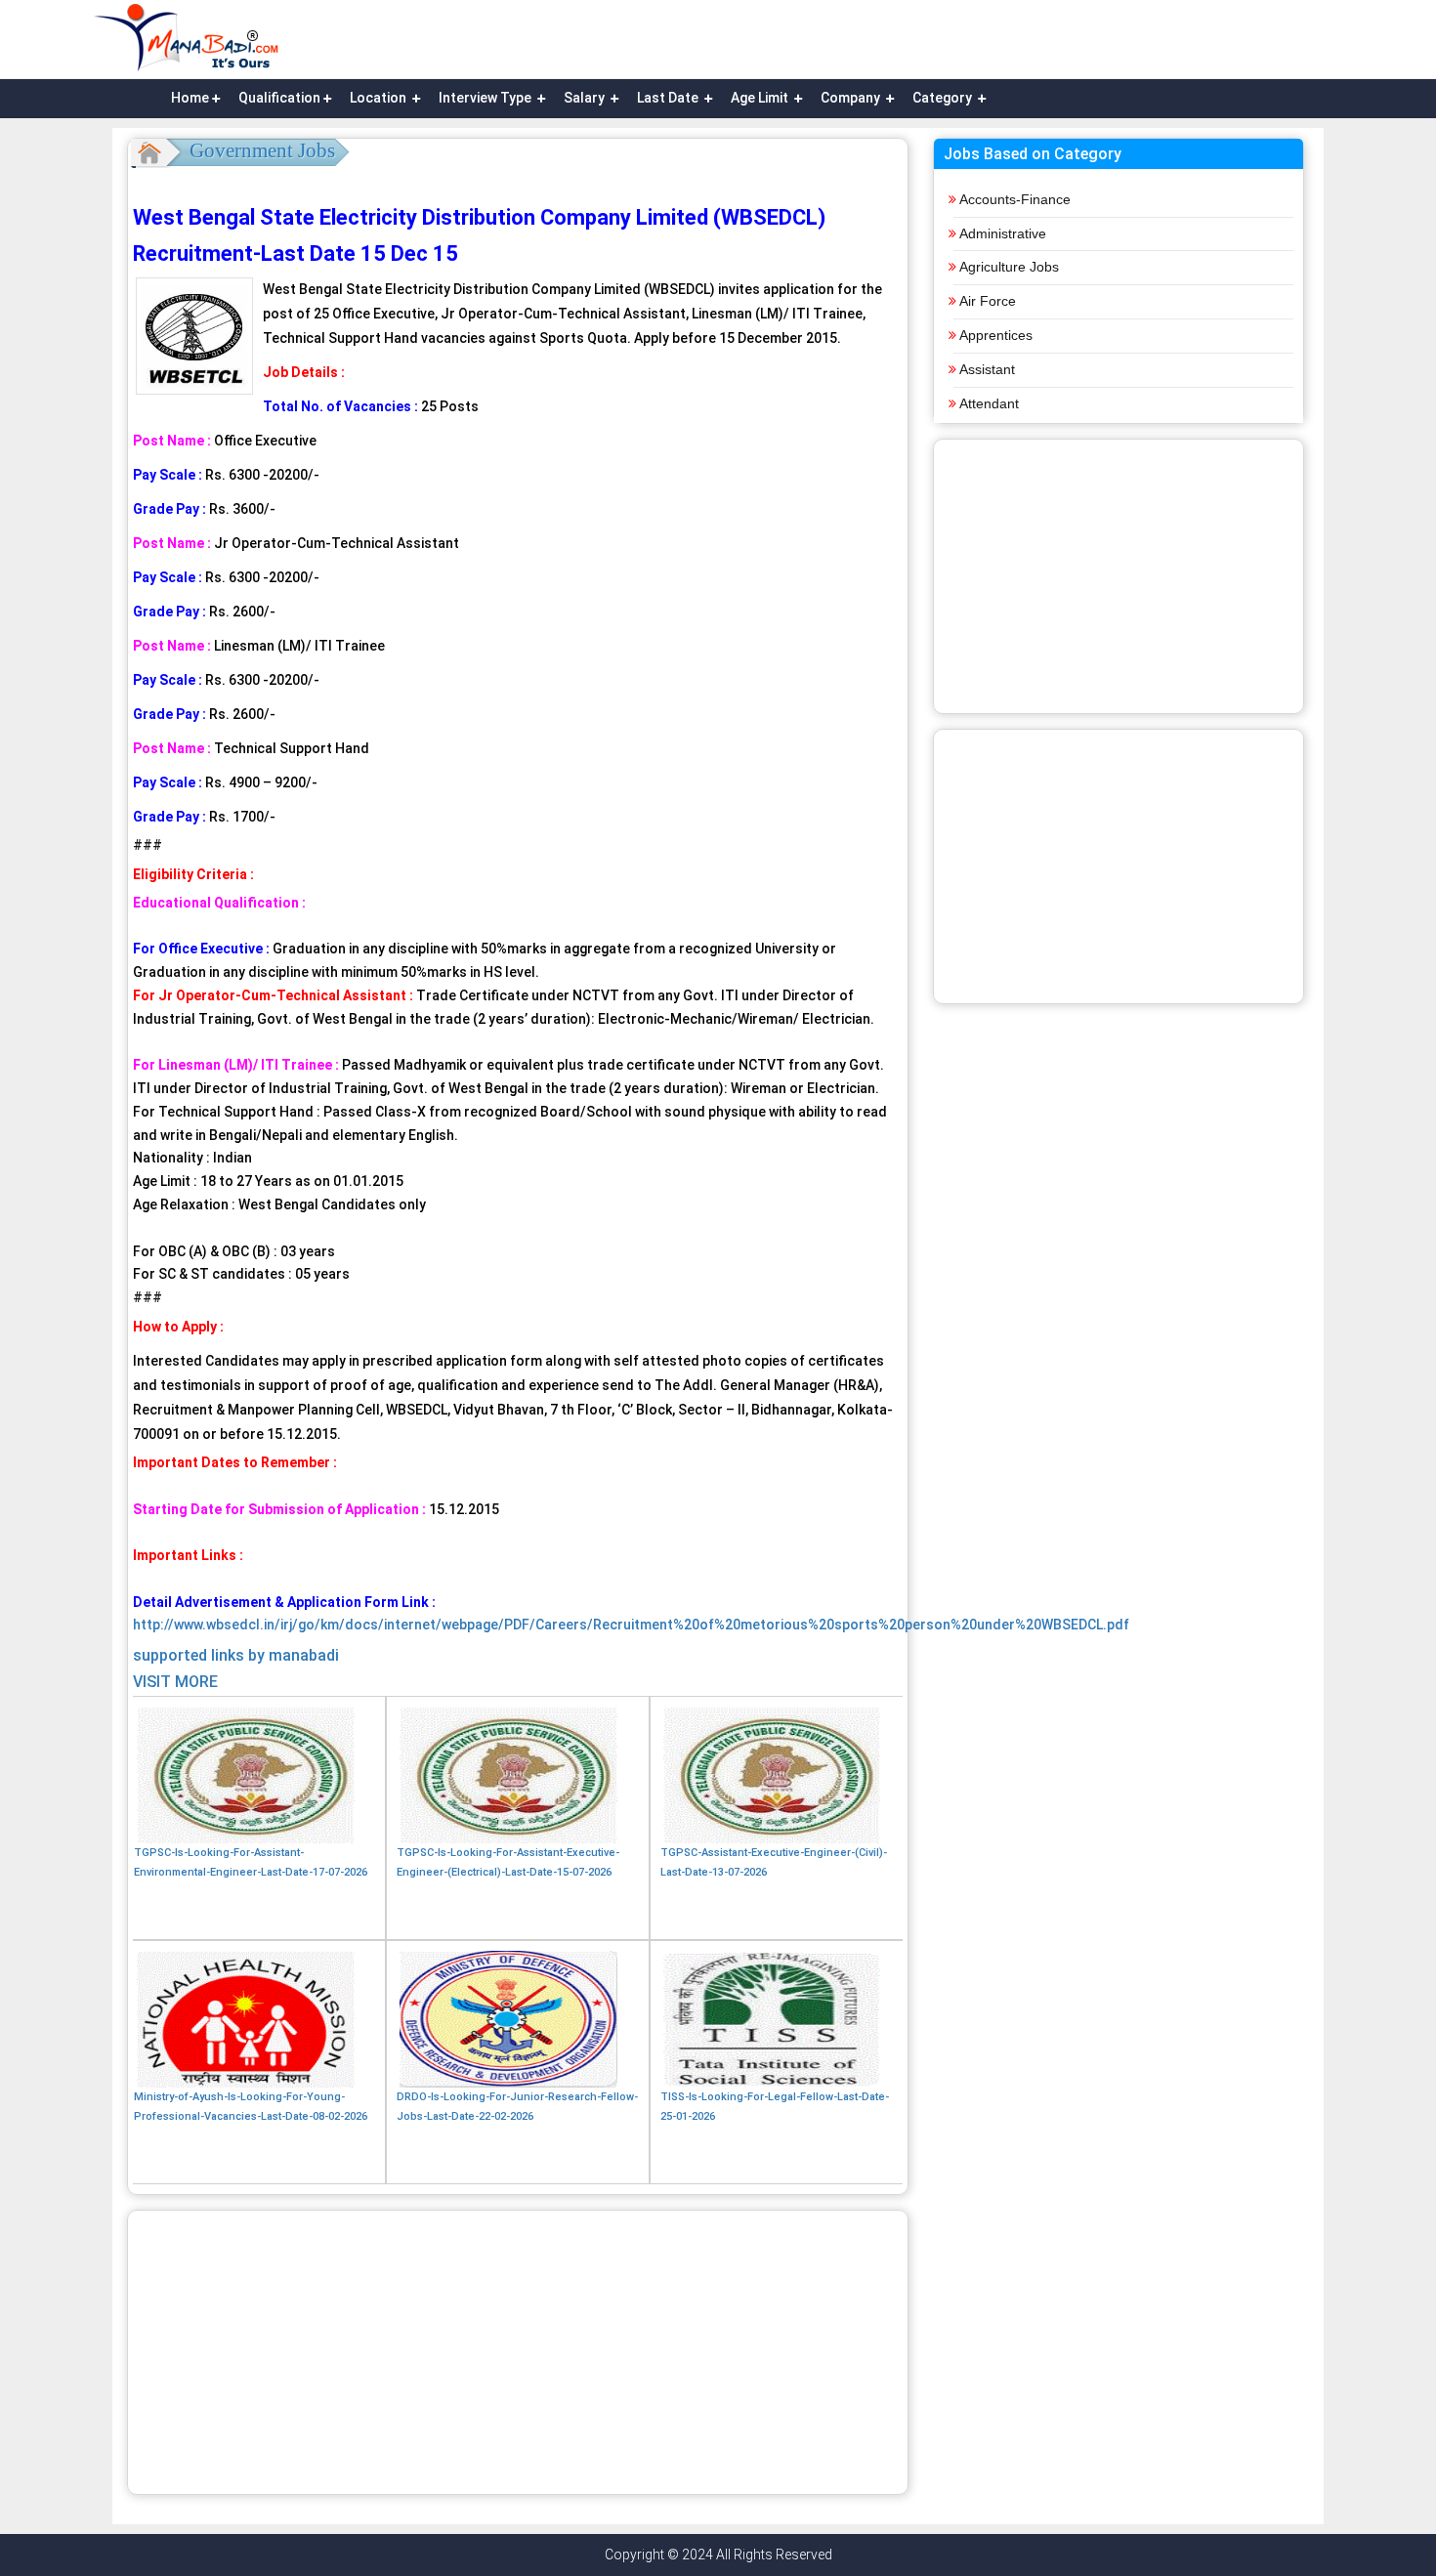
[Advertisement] (518, 2352)
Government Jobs (262, 150)
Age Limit (761, 98)
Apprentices (996, 335)
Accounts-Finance (1015, 199)
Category (944, 98)
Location (380, 98)
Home (190, 98)
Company (852, 98)
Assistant (987, 369)
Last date (669, 98)
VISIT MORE (175, 1682)
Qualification (279, 98)
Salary (586, 98)
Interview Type (486, 98)
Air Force (988, 301)
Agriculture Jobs (1009, 267)
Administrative (1003, 233)
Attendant (989, 403)
